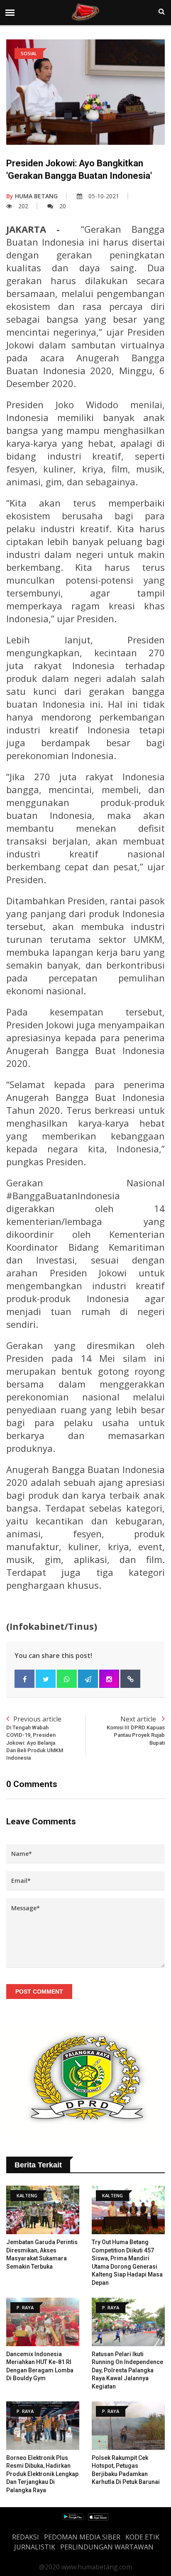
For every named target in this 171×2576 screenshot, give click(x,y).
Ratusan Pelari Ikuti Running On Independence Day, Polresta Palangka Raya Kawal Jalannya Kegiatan (127, 2370)
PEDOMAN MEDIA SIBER (82, 2537)
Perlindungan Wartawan (107, 2547)
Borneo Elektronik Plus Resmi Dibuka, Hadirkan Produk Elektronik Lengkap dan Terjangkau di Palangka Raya (42, 2474)
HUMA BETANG (32, 196)
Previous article (35, 1738)
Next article (136, 1730)
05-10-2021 (104, 196)
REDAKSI (26, 2537)
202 (23, 206)
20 (63, 206)
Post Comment (39, 1992)
